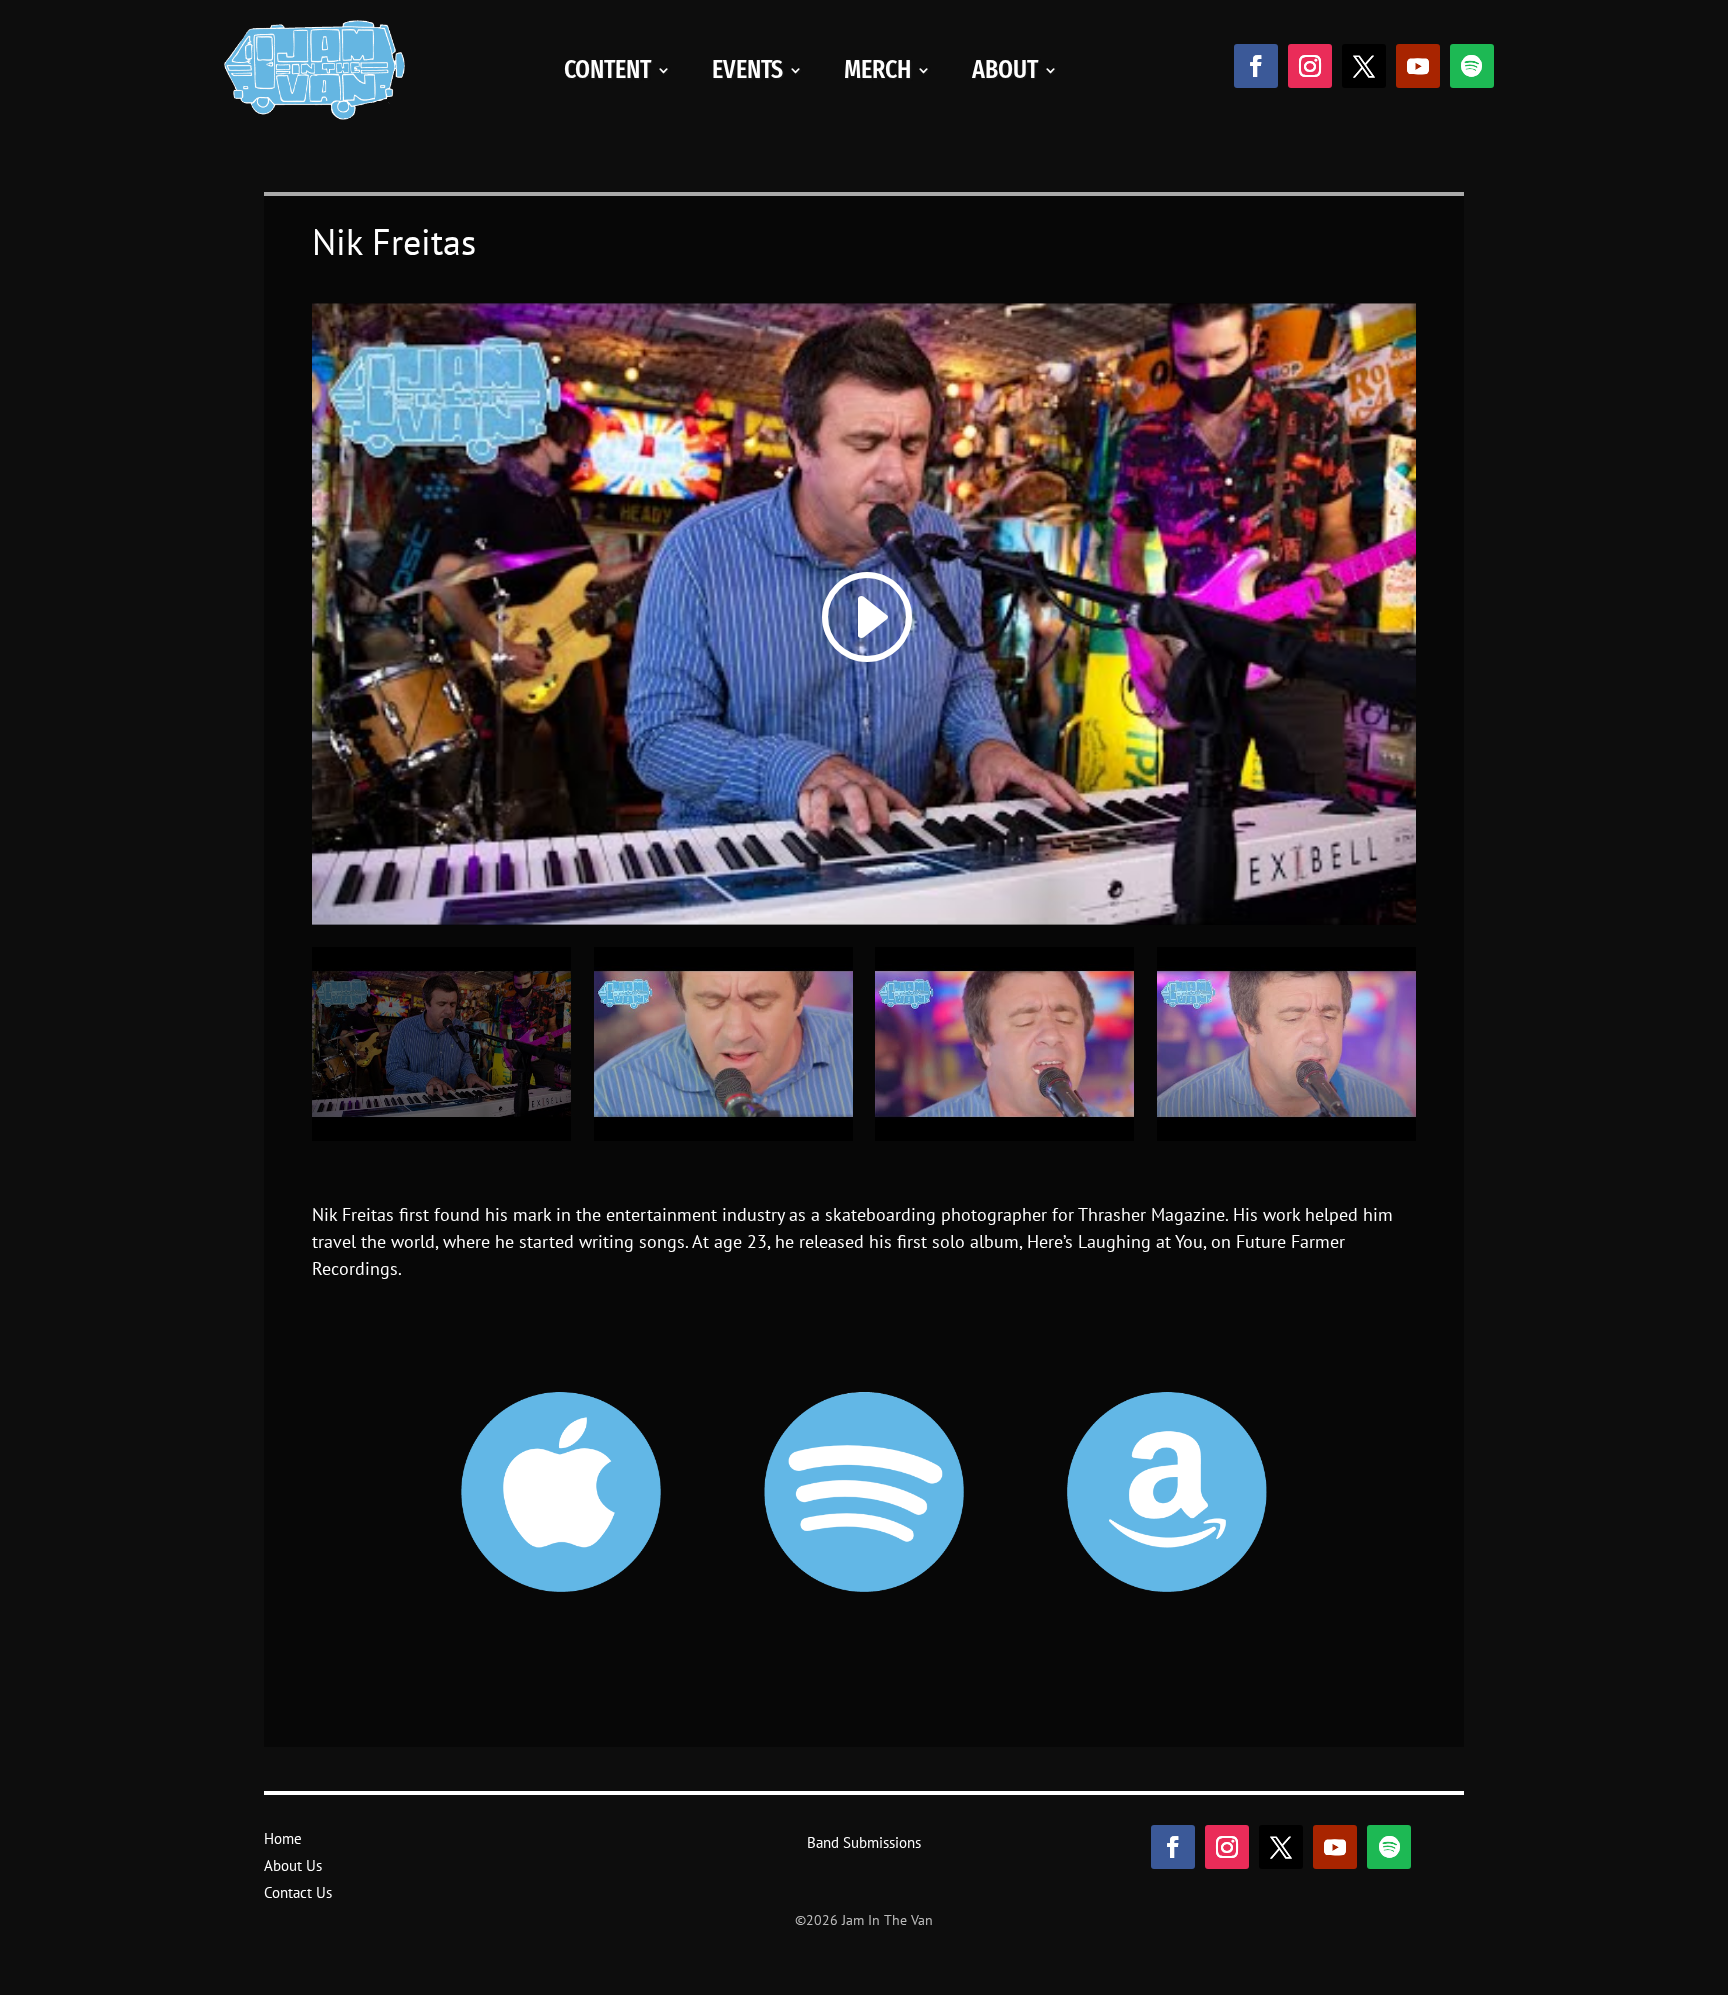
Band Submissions (864, 1842)
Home (283, 1838)
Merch (877, 69)
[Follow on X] (1364, 66)
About (1005, 69)
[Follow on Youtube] (1418, 66)
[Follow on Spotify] (1472, 66)
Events (747, 69)
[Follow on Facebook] (1256, 66)
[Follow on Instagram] (1310, 66)
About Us (293, 1865)
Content (607, 69)
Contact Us (298, 1892)
